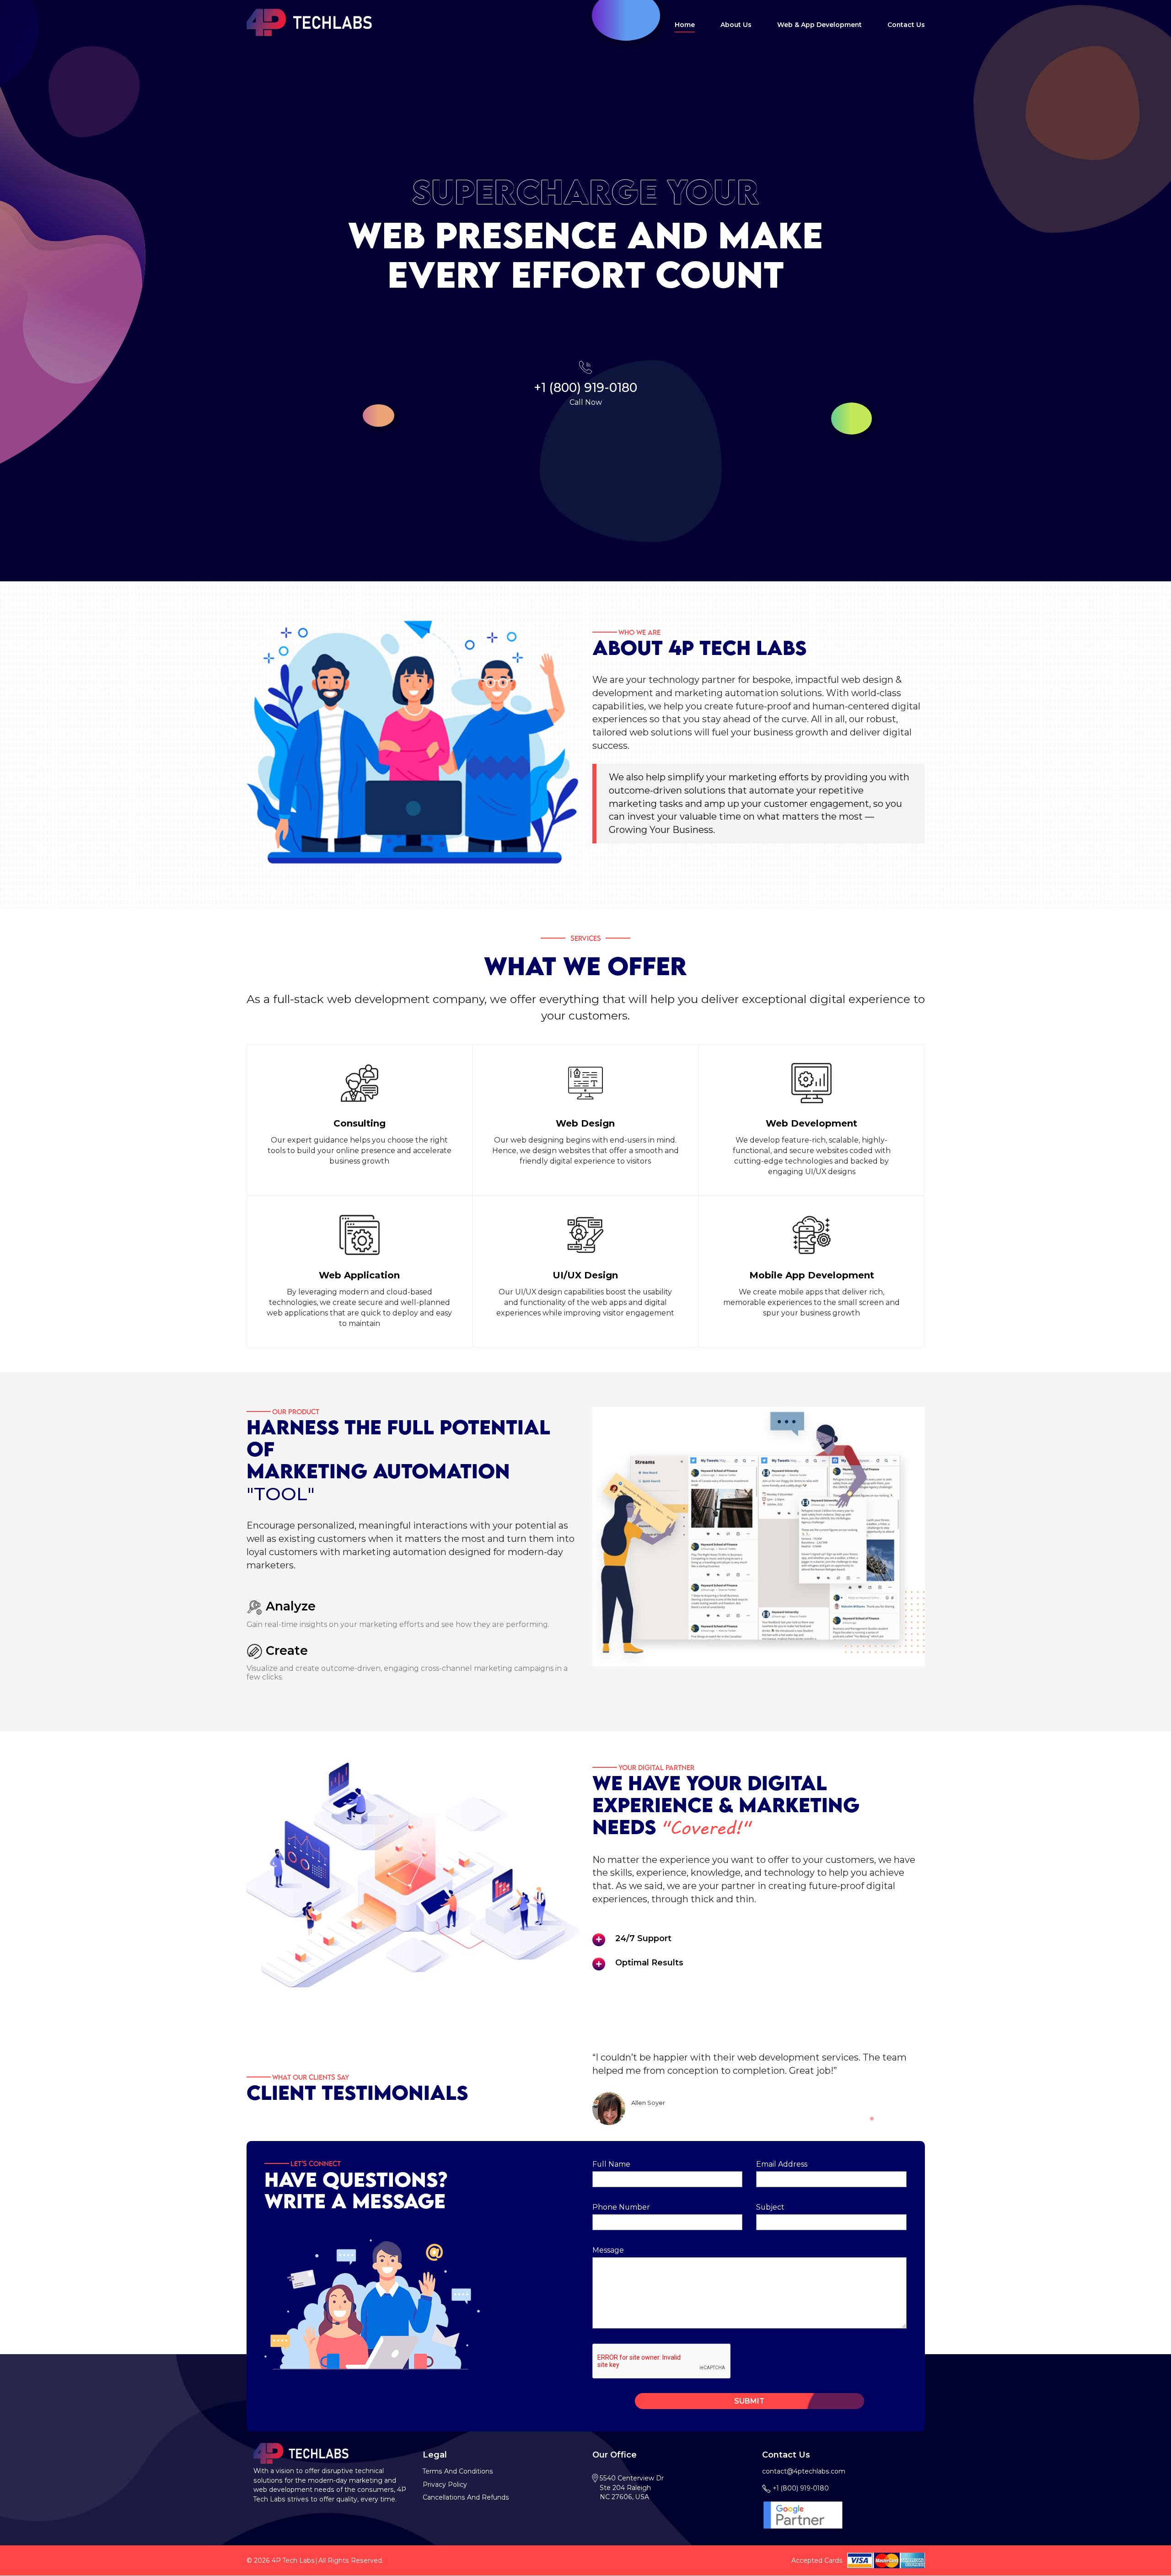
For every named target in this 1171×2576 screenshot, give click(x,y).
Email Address (782, 2164)
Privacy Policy (445, 2485)
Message (608, 2250)
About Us (736, 25)
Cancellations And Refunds (466, 2497)
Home (685, 25)
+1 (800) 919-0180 (585, 388)
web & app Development (819, 25)
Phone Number (621, 2207)
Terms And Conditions (458, 2471)
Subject (770, 2207)
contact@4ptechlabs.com (804, 2471)
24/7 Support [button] (643, 1938)
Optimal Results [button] (649, 1962)
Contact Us (906, 25)
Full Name (611, 2164)
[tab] (766, 1938)
